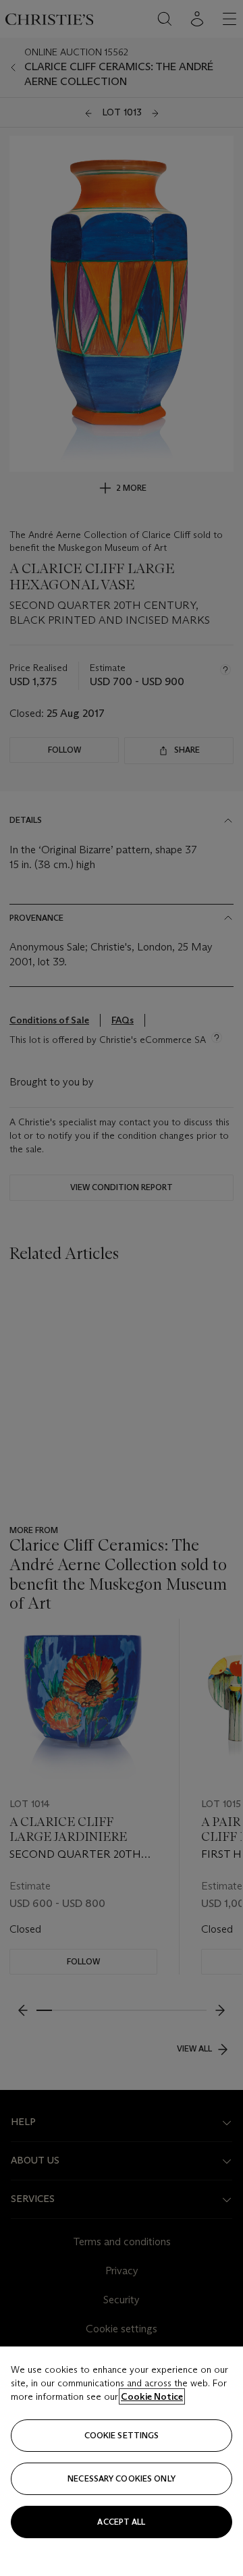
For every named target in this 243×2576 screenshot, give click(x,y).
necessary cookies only (122, 2478)
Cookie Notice (152, 2396)
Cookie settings (122, 2435)
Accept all (121, 2522)
